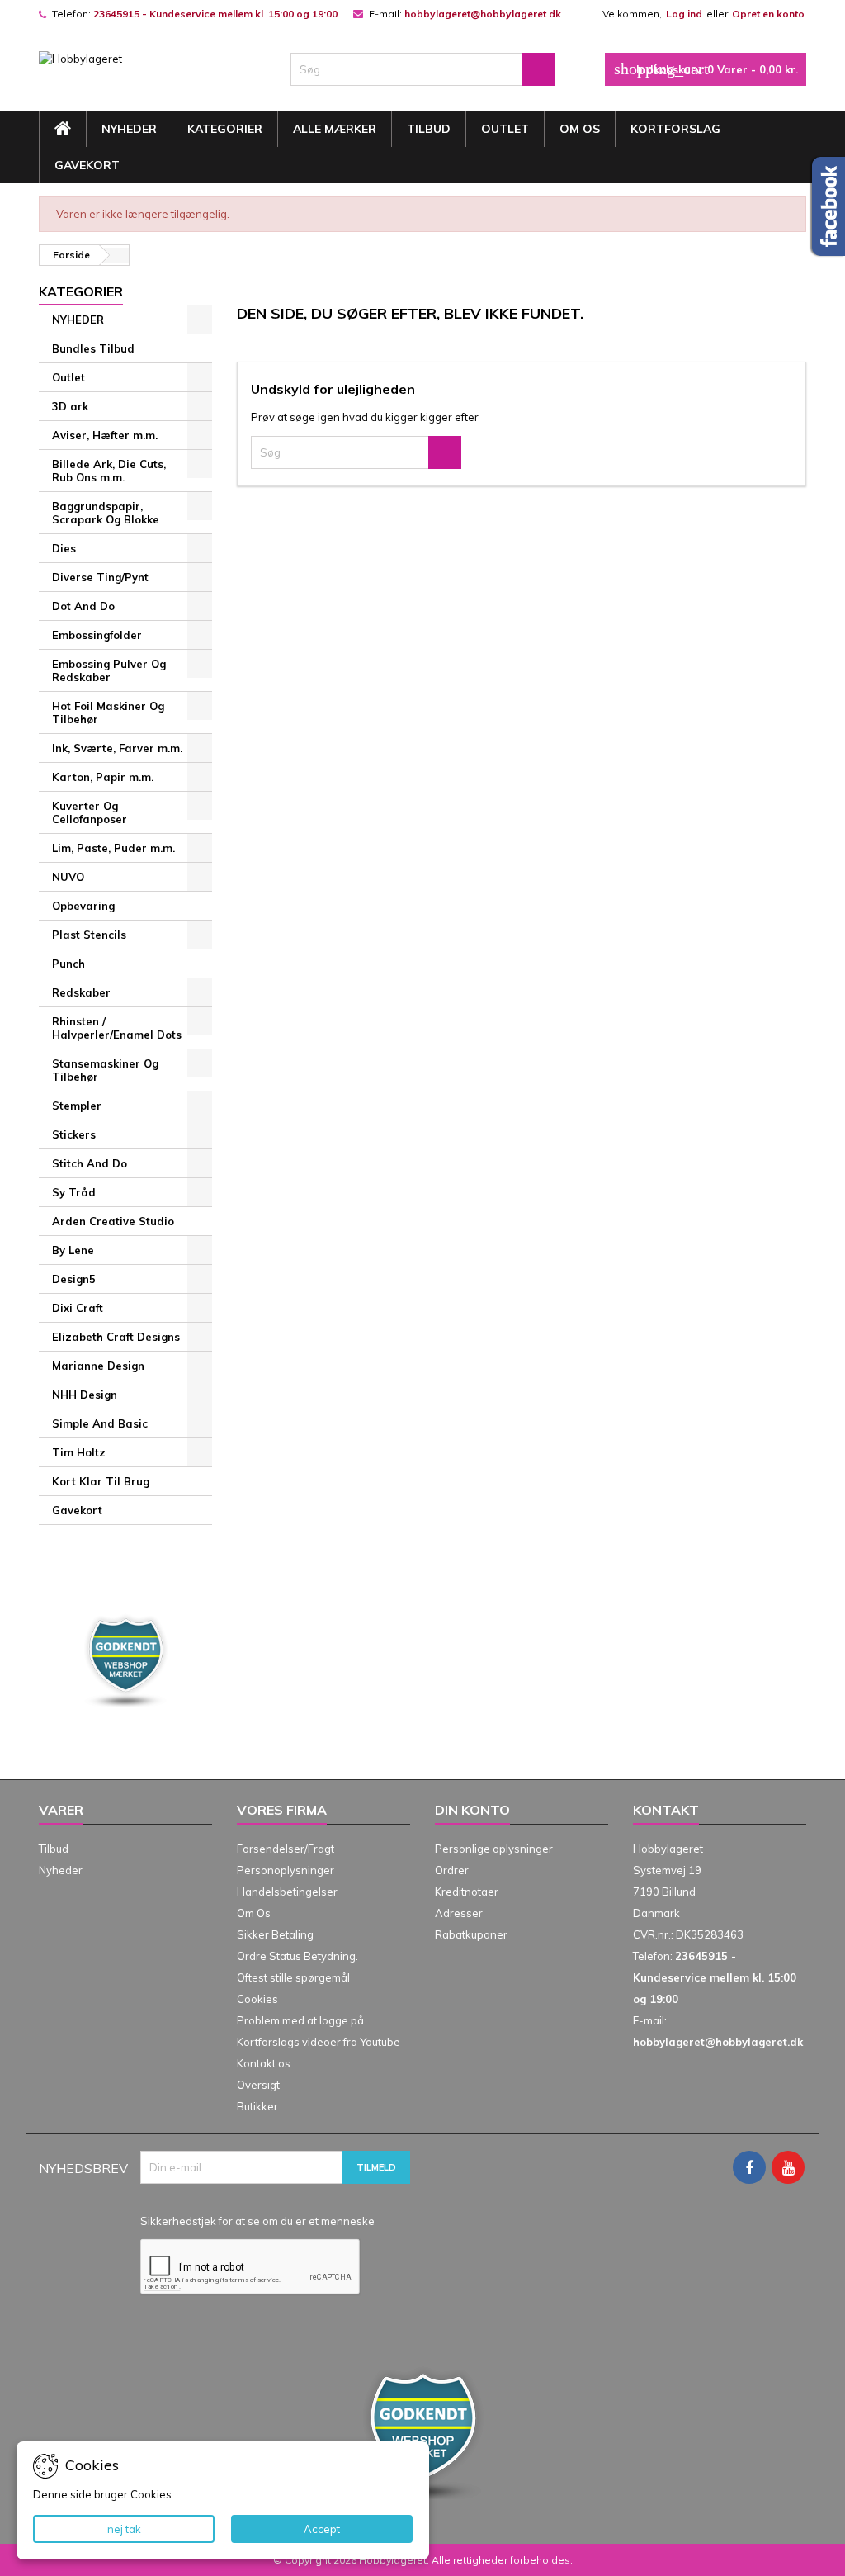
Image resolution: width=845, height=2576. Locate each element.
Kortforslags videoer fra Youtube (319, 2042)
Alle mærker (335, 129)
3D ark (70, 406)
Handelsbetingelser (287, 1892)
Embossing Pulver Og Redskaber (109, 670)
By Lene (73, 1250)
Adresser (459, 1913)
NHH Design (85, 1395)
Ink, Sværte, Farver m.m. (117, 748)
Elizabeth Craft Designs (116, 1337)
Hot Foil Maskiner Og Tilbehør (108, 713)
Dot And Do (83, 606)
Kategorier (225, 129)
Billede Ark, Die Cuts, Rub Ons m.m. (109, 471)
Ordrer (452, 1870)
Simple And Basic (100, 1423)
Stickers (74, 1134)
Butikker (257, 2106)
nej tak (124, 2529)
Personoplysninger (286, 1870)
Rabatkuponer (471, 1934)
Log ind (684, 14)
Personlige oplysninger (494, 1849)
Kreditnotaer (467, 1892)
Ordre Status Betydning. (297, 1956)
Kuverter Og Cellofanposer (90, 812)
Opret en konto (768, 14)
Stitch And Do (90, 1163)
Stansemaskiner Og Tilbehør (105, 1070)
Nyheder (61, 1870)
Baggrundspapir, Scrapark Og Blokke (106, 513)
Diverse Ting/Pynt (100, 577)
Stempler (77, 1106)
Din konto (472, 1810)
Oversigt (258, 2085)
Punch (68, 964)
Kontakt (666, 1810)
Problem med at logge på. (302, 2020)
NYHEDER (129, 129)
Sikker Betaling (275, 1934)
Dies (64, 548)
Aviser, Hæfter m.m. (105, 435)
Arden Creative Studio (113, 1221)
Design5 (74, 1279)
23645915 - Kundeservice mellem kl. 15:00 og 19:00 (215, 14)
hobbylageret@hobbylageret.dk (483, 14)
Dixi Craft (78, 1308)
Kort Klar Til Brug (101, 1481)
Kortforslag (675, 129)
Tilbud (429, 129)
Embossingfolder (97, 635)
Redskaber (81, 992)
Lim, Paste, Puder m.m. (113, 848)
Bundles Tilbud (93, 348)
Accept (322, 2529)
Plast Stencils (89, 935)
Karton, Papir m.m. (103, 777)
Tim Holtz (79, 1452)
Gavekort (87, 165)
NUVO (68, 877)
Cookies (257, 1999)
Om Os (580, 129)
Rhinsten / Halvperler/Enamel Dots (117, 1028)
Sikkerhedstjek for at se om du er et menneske (257, 2221)
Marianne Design (98, 1366)
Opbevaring (83, 906)
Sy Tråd (74, 1192)
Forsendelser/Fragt (286, 1849)
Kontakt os (264, 2063)
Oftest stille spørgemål (293, 1977)
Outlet (505, 129)
